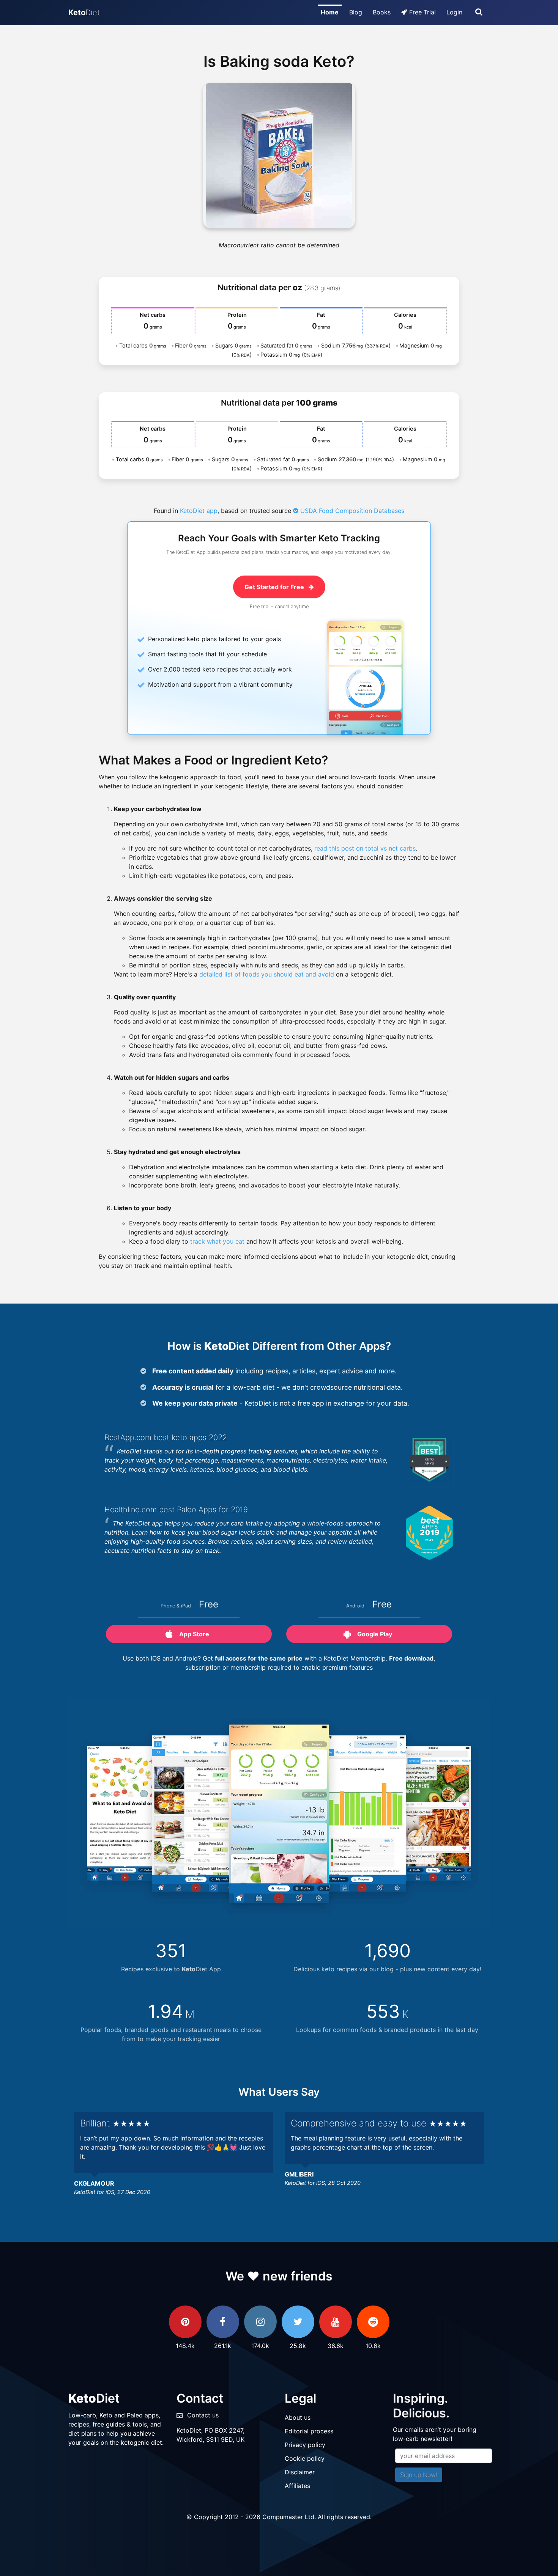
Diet (84, 13)
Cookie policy (305, 2458)
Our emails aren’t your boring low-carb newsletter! (435, 2434)
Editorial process (309, 2431)
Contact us (203, 2415)
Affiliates (297, 2486)
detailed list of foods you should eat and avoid (267, 974)
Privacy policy (305, 2445)
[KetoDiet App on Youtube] (336, 2322)
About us (298, 2417)
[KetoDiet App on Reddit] (373, 2322)
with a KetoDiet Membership (300, 1658)
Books (382, 12)
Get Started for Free (275, 587)
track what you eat (217, 1241)
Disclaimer (300, 2472)
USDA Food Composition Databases (351, 511)
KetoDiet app (199, 511)
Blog (356, 12)
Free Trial (422, 12)
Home (330, 12)
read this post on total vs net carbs (365, 848)
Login (454, 12)
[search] (479, 13)
